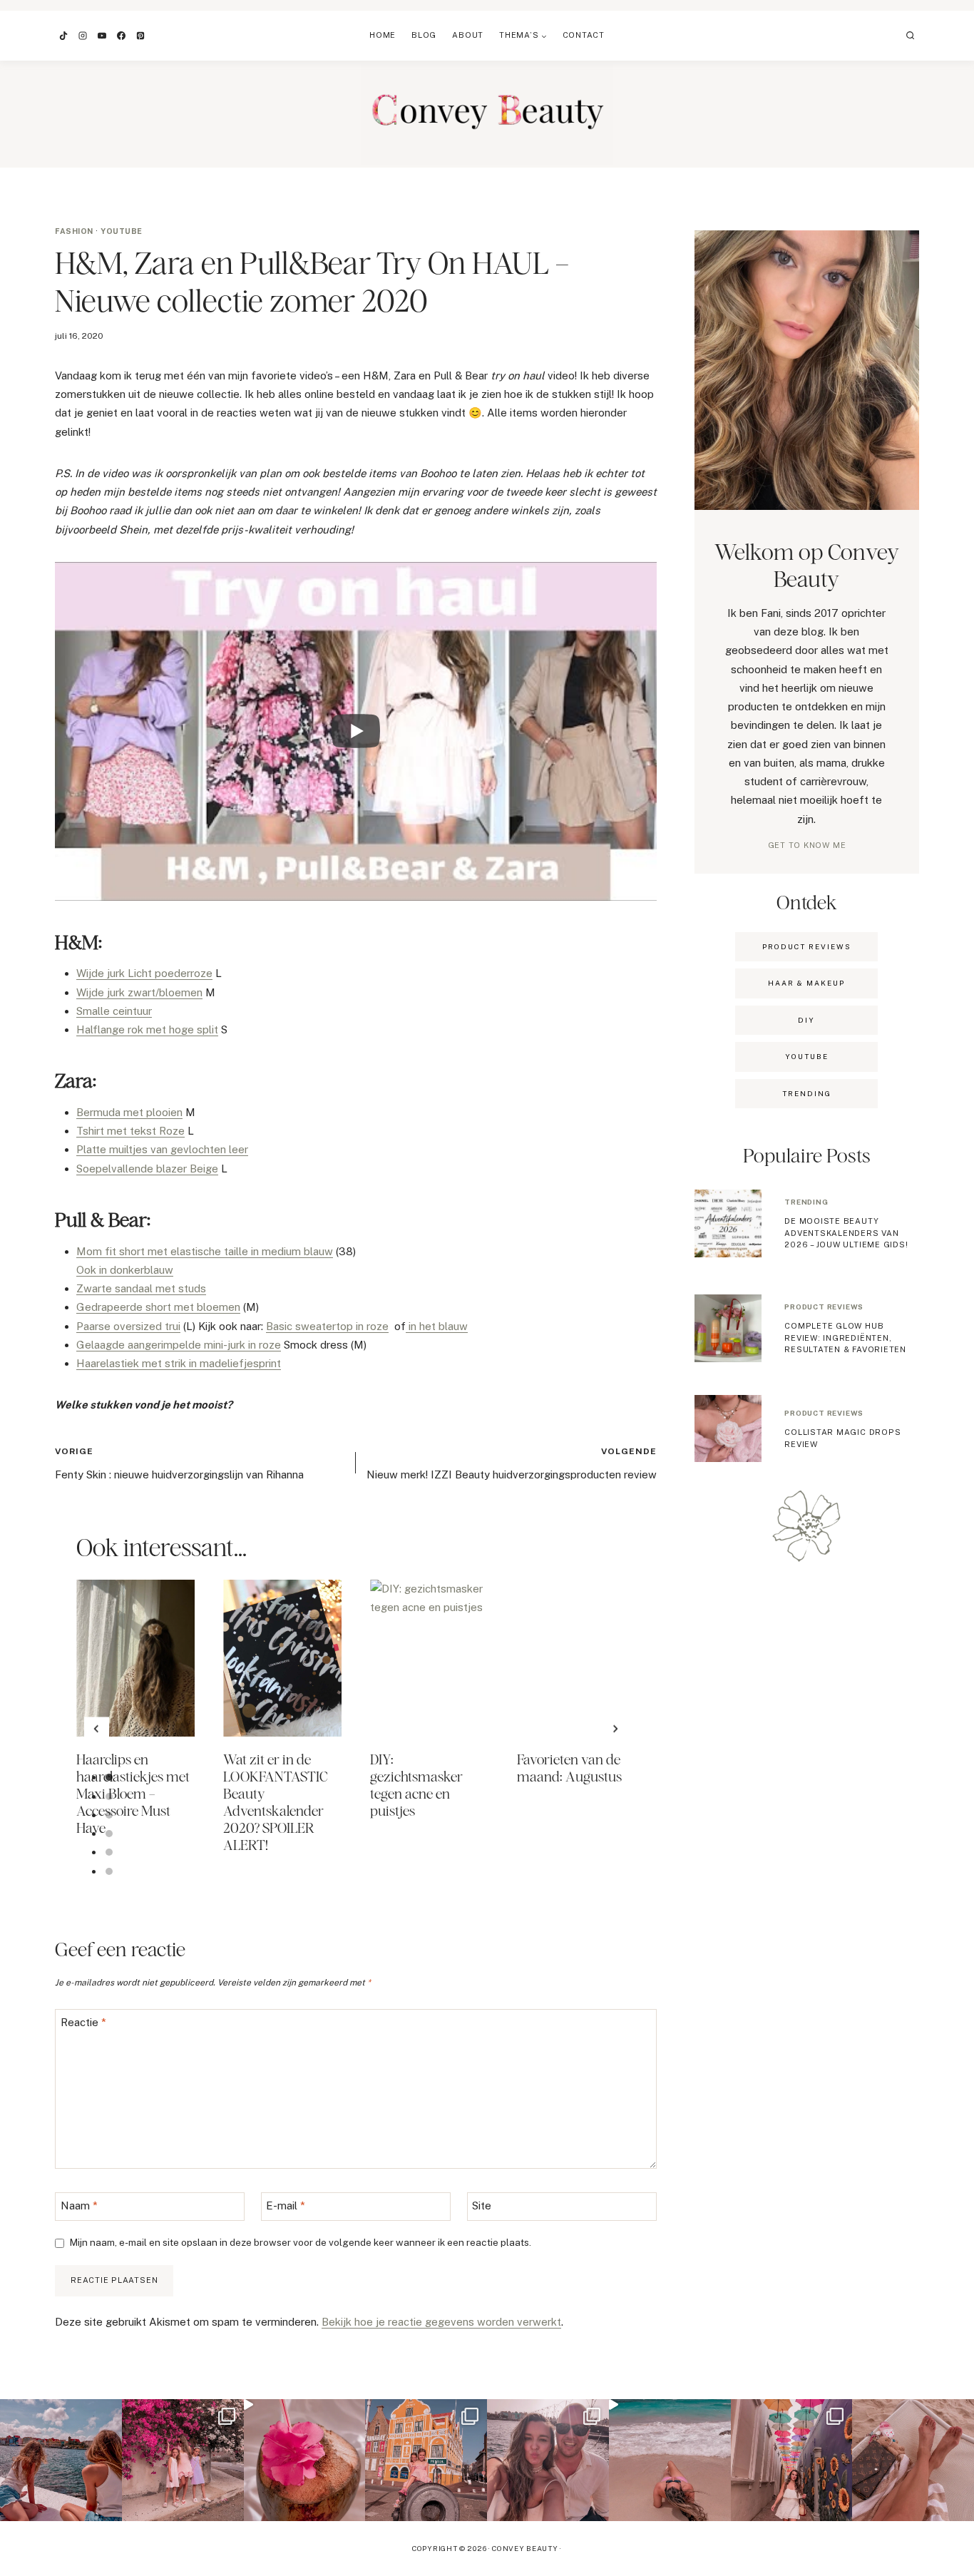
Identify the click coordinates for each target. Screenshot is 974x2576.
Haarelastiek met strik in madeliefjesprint (179, 1363)
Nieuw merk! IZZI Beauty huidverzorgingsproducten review (512, 1463)
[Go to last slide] (97, 1729)
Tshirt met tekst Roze (130, 1131)
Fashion (74, 231)
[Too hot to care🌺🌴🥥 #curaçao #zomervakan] (792, 2460)
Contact (584, 35)
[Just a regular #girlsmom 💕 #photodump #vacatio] (183, 2460)
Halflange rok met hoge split (147, 1029)
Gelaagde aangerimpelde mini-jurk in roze (179, 1345)
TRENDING (807, 1093)
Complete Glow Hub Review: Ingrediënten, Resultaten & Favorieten (845, 1338)
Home (383, 35)
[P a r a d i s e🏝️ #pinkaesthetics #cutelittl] (61, 2460)
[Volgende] (615, 1729)
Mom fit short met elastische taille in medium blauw (205, 1251)
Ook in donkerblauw (125, 1270)
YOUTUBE (807, 1056)
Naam (79, 2206)
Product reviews (824, 1307)
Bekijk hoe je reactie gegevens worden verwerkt (441, 2322)
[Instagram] (83, 36)
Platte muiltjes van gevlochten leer (162, 1149)
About (468, 35)
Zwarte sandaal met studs (141, 1288)
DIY (806, 1020)
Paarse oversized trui (128, 1326)
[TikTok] (63, 36)
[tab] (109, 1777)
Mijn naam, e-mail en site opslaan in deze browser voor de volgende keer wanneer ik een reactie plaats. (301, 2242)
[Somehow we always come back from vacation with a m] (548, 2460)
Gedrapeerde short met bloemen (158, 1307)
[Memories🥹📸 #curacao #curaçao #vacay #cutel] (426, 2460)
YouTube (122, 231)
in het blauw (437, 1326)
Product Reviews (807, 946)
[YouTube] (102, 36)
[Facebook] (121, 36)
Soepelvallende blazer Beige (147, 1169)
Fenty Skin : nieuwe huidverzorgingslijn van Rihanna (179, 1463)
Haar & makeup (806, 983)
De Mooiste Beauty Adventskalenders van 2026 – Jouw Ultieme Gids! (846, 1233)
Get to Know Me (807, 845)
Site (482, 2206)
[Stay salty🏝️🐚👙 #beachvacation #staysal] (913, 2460)
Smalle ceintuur (114, 1011)
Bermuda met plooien (129, 1112)
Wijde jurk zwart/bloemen (139, 992)
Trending (806, 1202)
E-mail (286, 2206)
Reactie (83, 2022)
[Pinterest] (140, 36)
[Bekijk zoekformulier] (911, 36)
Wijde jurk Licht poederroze (144, 973)
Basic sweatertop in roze (327, 1326)
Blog (424, 35)
